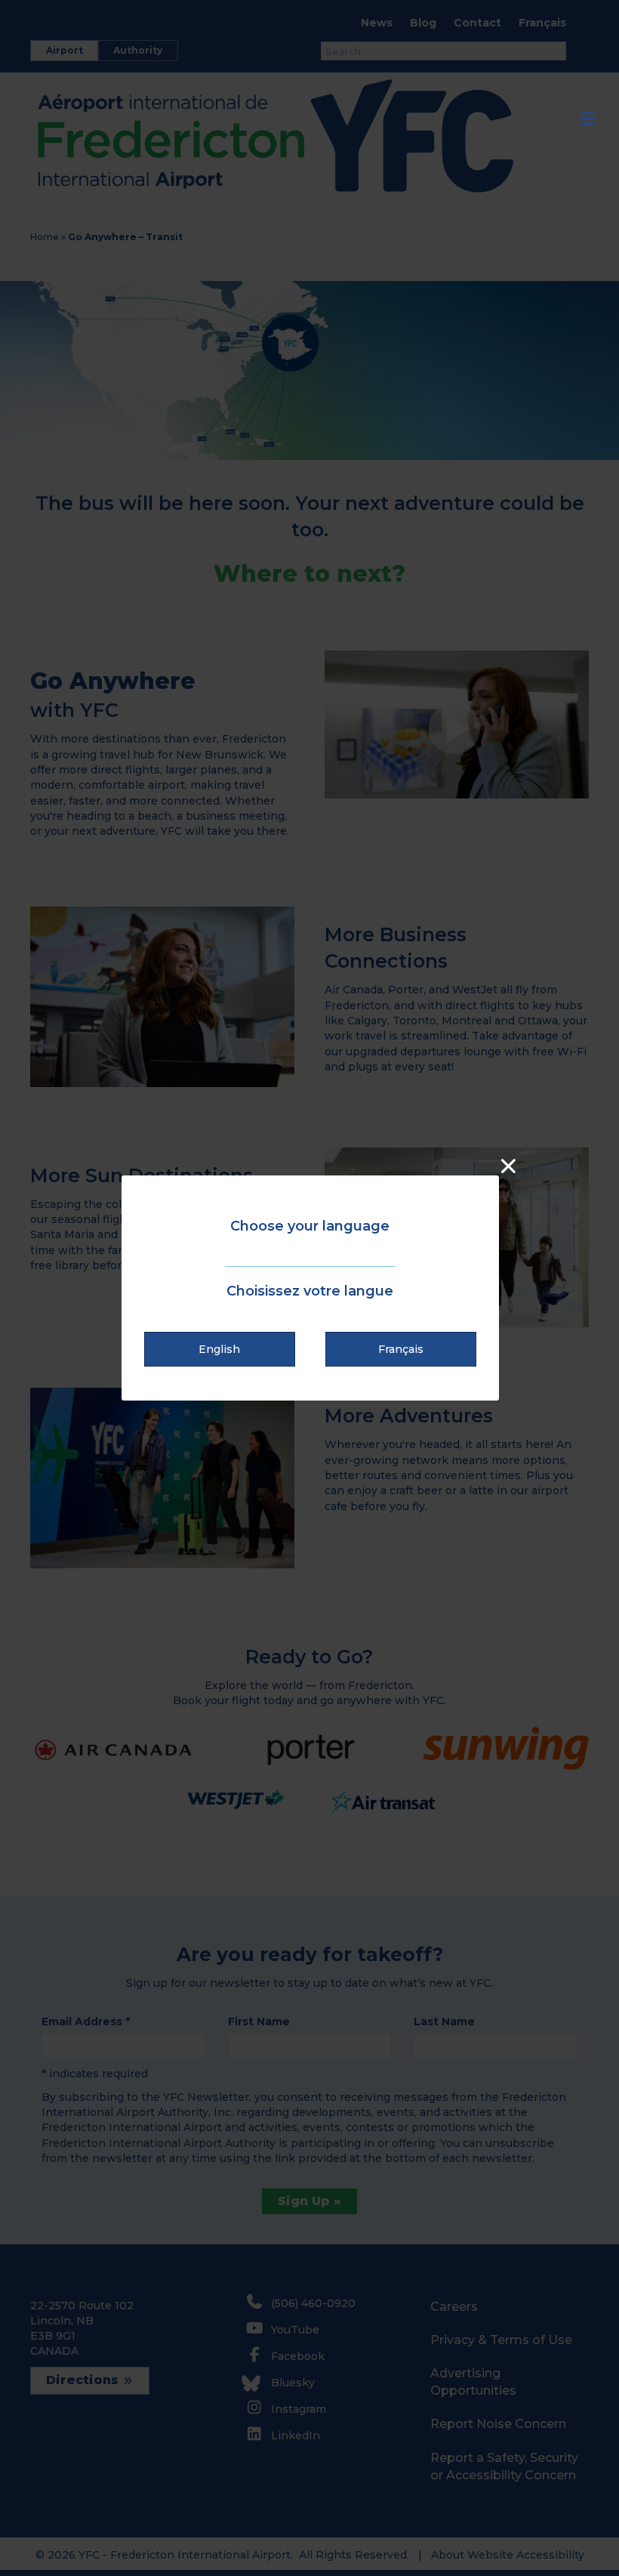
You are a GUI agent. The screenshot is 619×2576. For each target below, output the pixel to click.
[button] (220, 1349)
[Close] (508, 1166)
